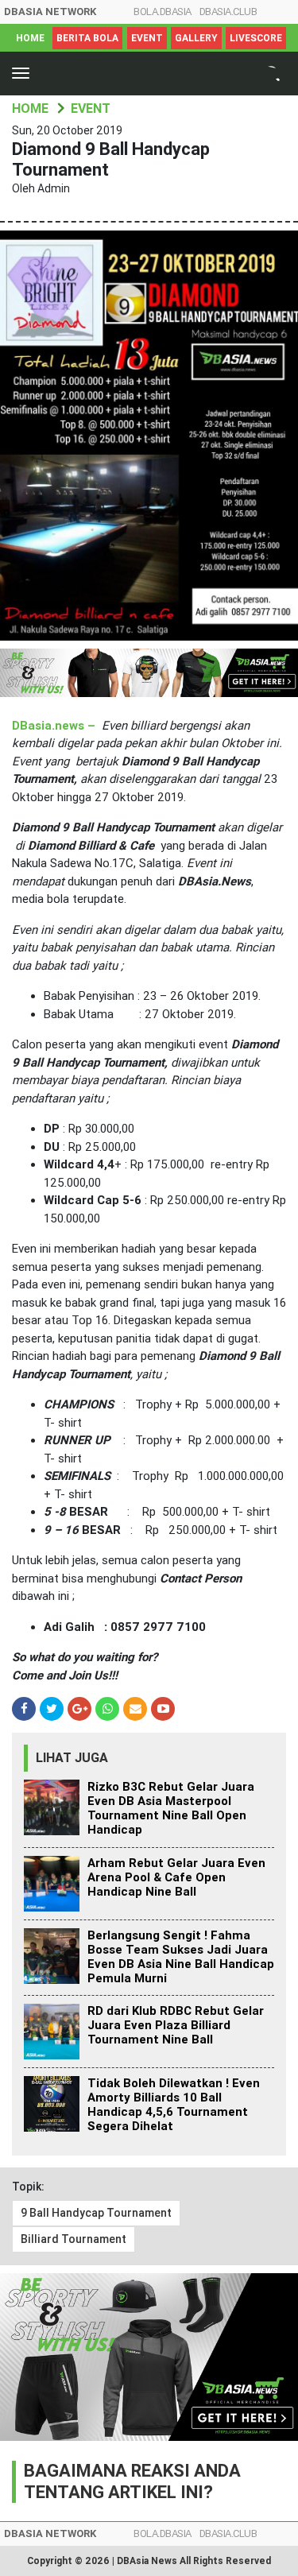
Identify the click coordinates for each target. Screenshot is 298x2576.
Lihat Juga (72, 1758)
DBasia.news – (55, 726)
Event (147, 38)
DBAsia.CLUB (228, 12)
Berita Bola (87, 38)
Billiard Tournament (74, 2239)
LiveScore (256, 38)
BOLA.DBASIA (163, 12)
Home (30, 38)
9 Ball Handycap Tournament (96, 2213)
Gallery (196, 38)
